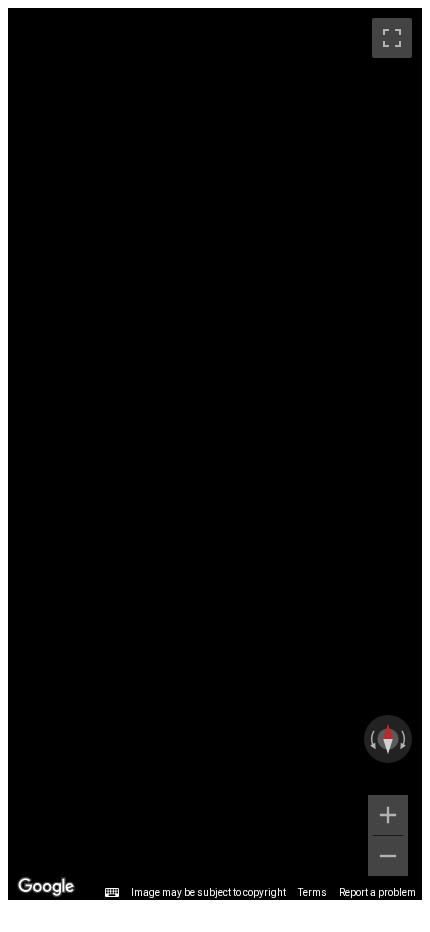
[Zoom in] (388, 815)
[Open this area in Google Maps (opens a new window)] (46, 887)
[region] (215, 454)
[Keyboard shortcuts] (112, 893)
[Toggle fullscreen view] (392, 38)
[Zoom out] (388, 856)
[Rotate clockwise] (405, 739)
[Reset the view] (388, 739)
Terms (312, 892)
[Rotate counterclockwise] (371, 739)
